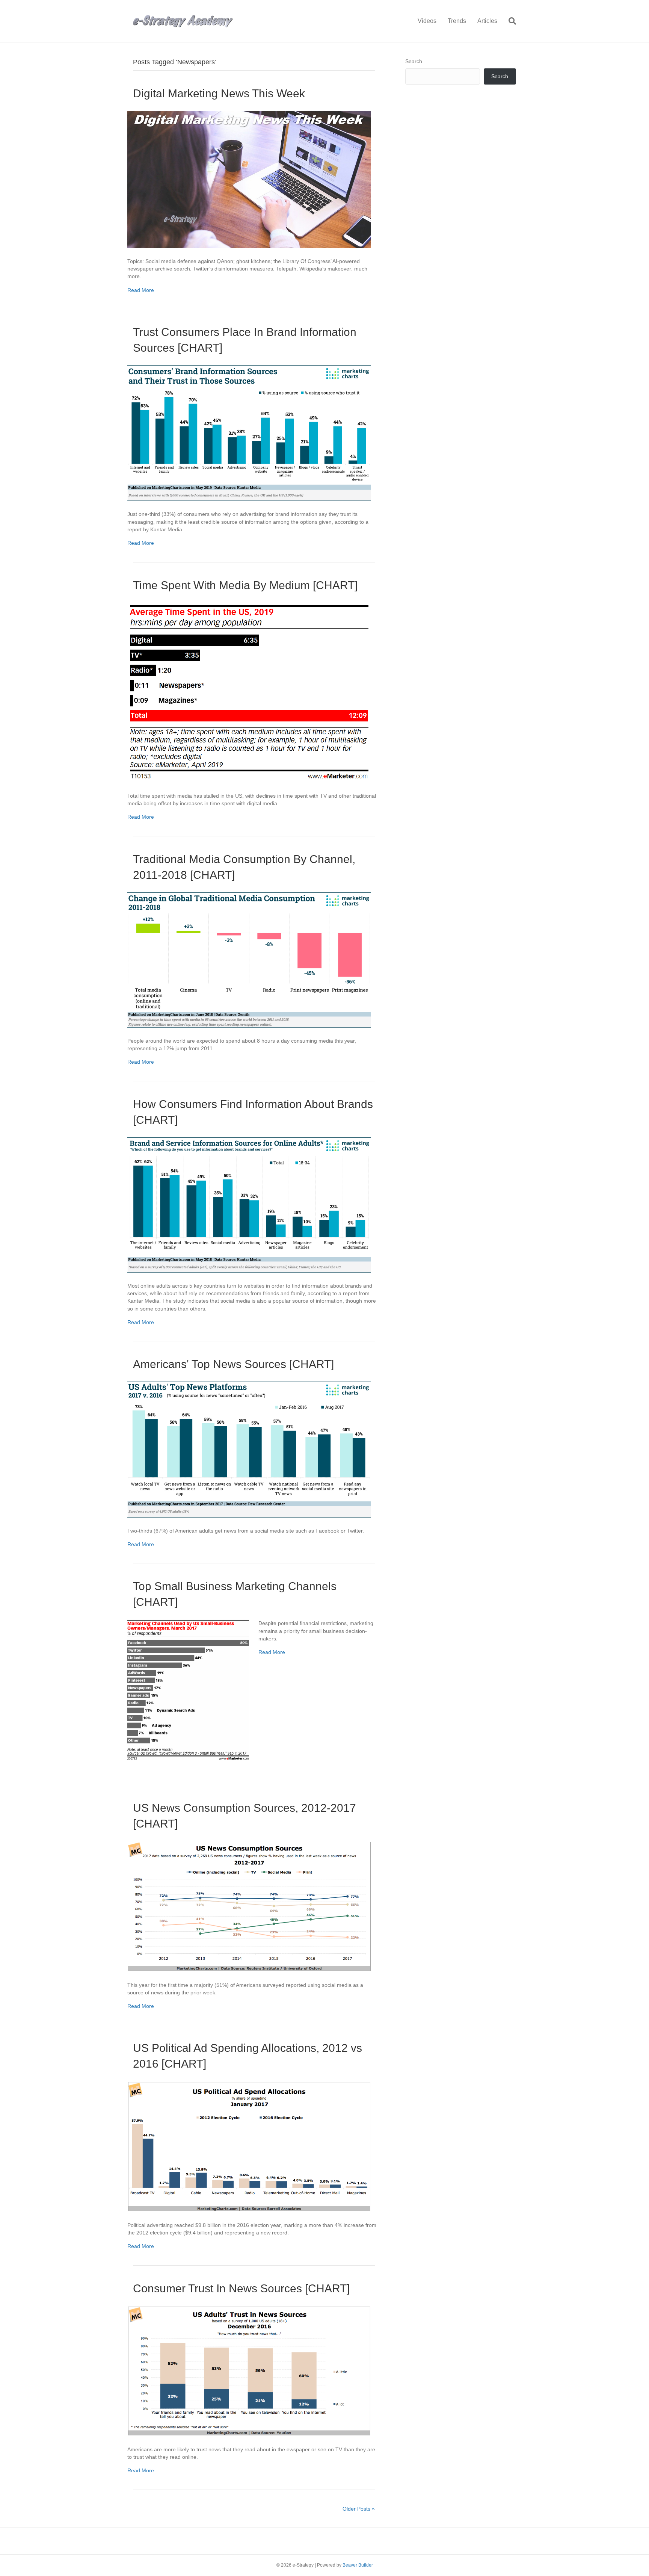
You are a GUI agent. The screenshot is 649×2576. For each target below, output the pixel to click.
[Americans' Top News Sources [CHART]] (249, 1449)
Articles (487, 21)
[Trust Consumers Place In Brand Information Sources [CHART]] (249, 432)
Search (414, 61)
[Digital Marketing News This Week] (249, 179)
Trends (457, 21)
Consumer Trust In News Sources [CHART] (241, 2288)
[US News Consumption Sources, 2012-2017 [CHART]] (249, 1906)
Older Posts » (359, 2509)
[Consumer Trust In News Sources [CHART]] (249, 2370)
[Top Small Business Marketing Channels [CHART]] (188, 1690)
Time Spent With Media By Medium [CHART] (245, 585)
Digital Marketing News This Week (219, 93)
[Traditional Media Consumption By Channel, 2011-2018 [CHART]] (249, 959)
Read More (141, 290)
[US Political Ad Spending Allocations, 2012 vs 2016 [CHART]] (249, 2146)
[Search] (509, 21)
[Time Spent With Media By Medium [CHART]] (249, 692)
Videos (427, 21)
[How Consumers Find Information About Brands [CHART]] (249, 1204)
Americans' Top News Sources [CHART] (233, 1364)
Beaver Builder (358, 2565)
